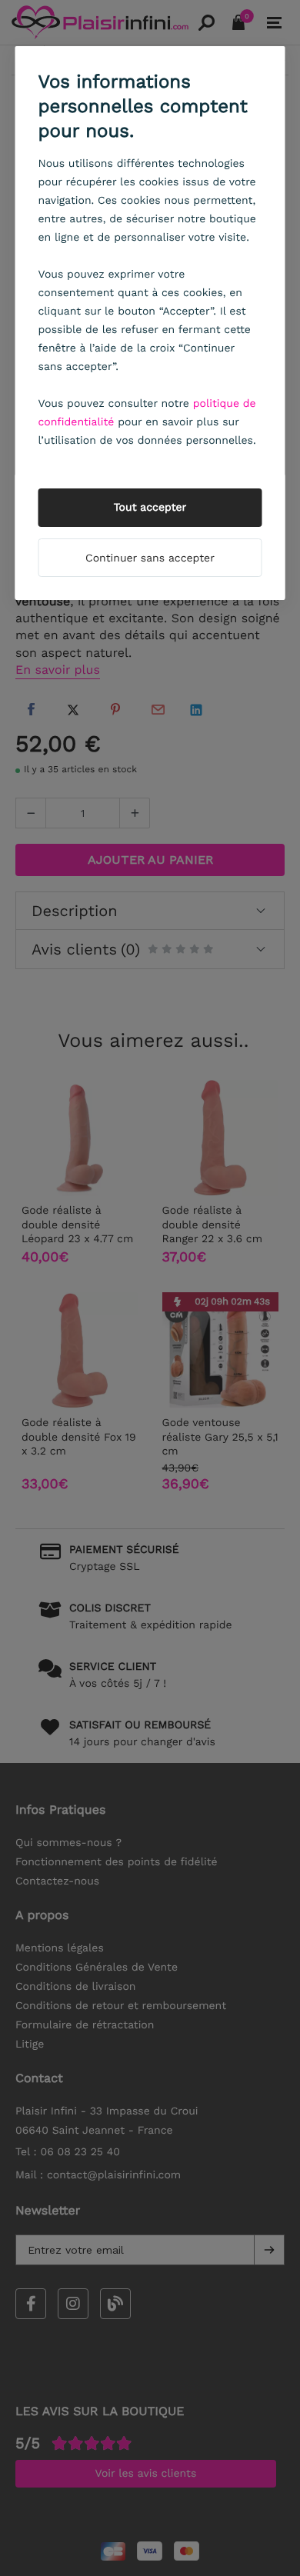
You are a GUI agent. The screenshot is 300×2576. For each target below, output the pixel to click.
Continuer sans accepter (150, 558)
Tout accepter (150, 508)
